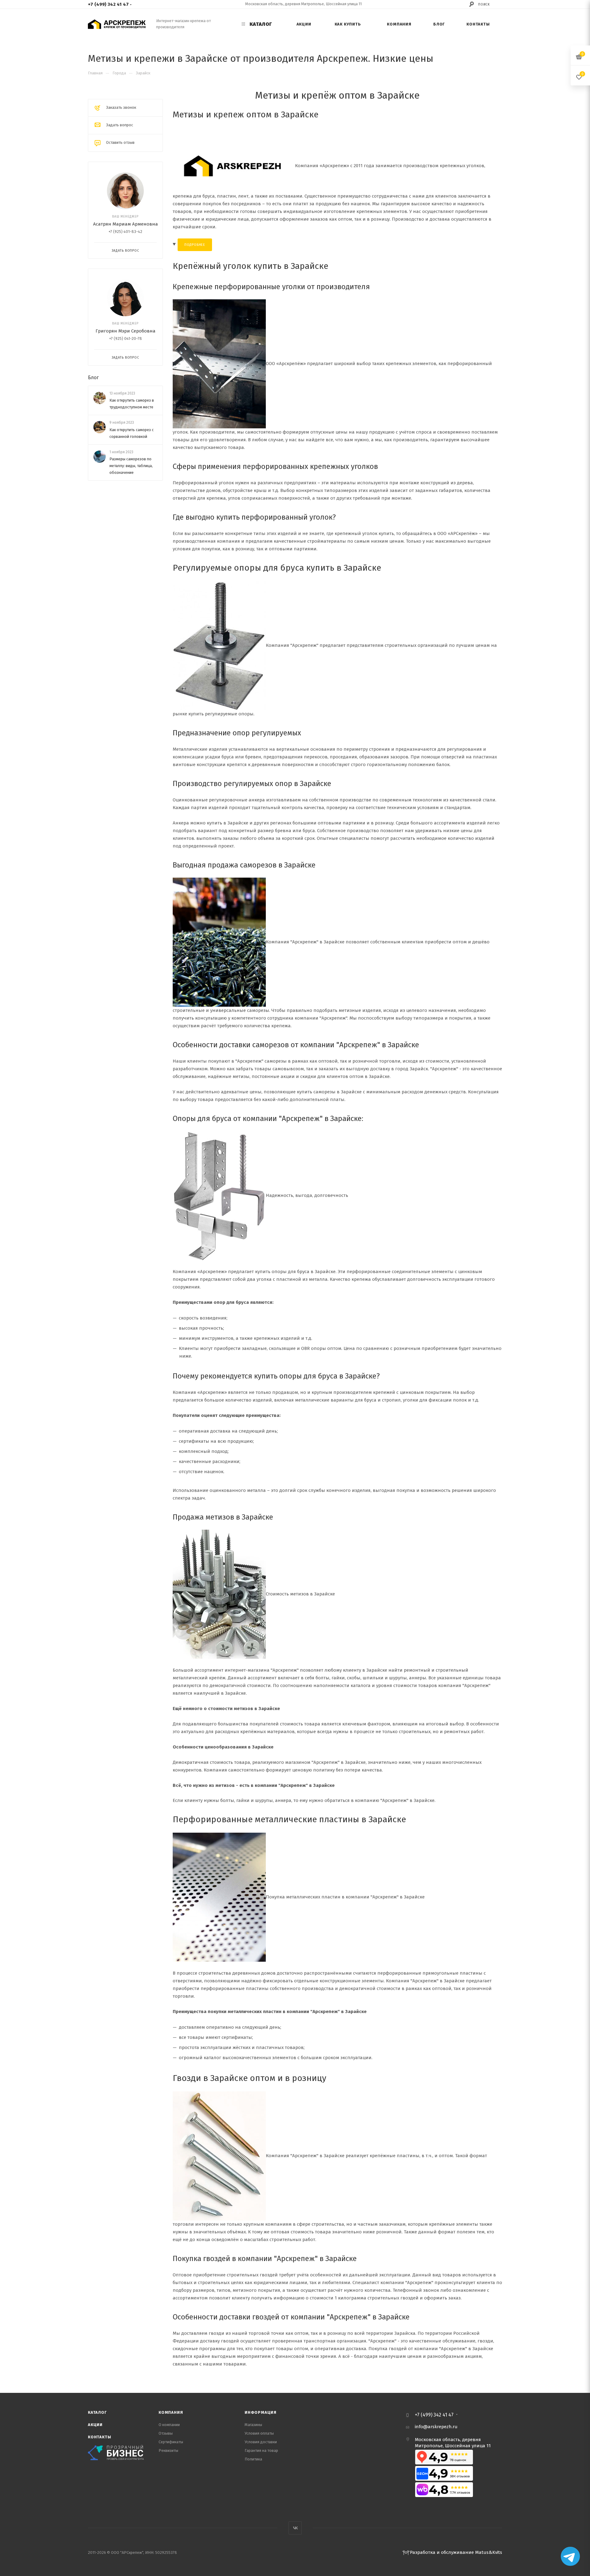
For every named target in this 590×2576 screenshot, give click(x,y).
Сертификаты (171, 2442)
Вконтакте (295, 2528)
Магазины (253, 2425)
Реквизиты (168, 2450)
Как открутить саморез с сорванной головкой (132, 433)
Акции (95, 2425)
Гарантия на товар (261, 2450)
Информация (261, 2412)
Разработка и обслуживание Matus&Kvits (456, 2552)
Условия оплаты (259, 2433)
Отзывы (166, 2433)
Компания (171, 2412)
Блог (93, 378)
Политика (253, 2459)
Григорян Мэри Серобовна (126, 331)
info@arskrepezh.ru (436, 2427)
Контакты (99, 2437)
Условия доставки (261, 2442)
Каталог (97, 2412)
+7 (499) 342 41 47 (108, 4)
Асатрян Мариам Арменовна (126, 224)
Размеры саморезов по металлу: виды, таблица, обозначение (131, 466)
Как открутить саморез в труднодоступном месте (132, 404)
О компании (169, 2425)
